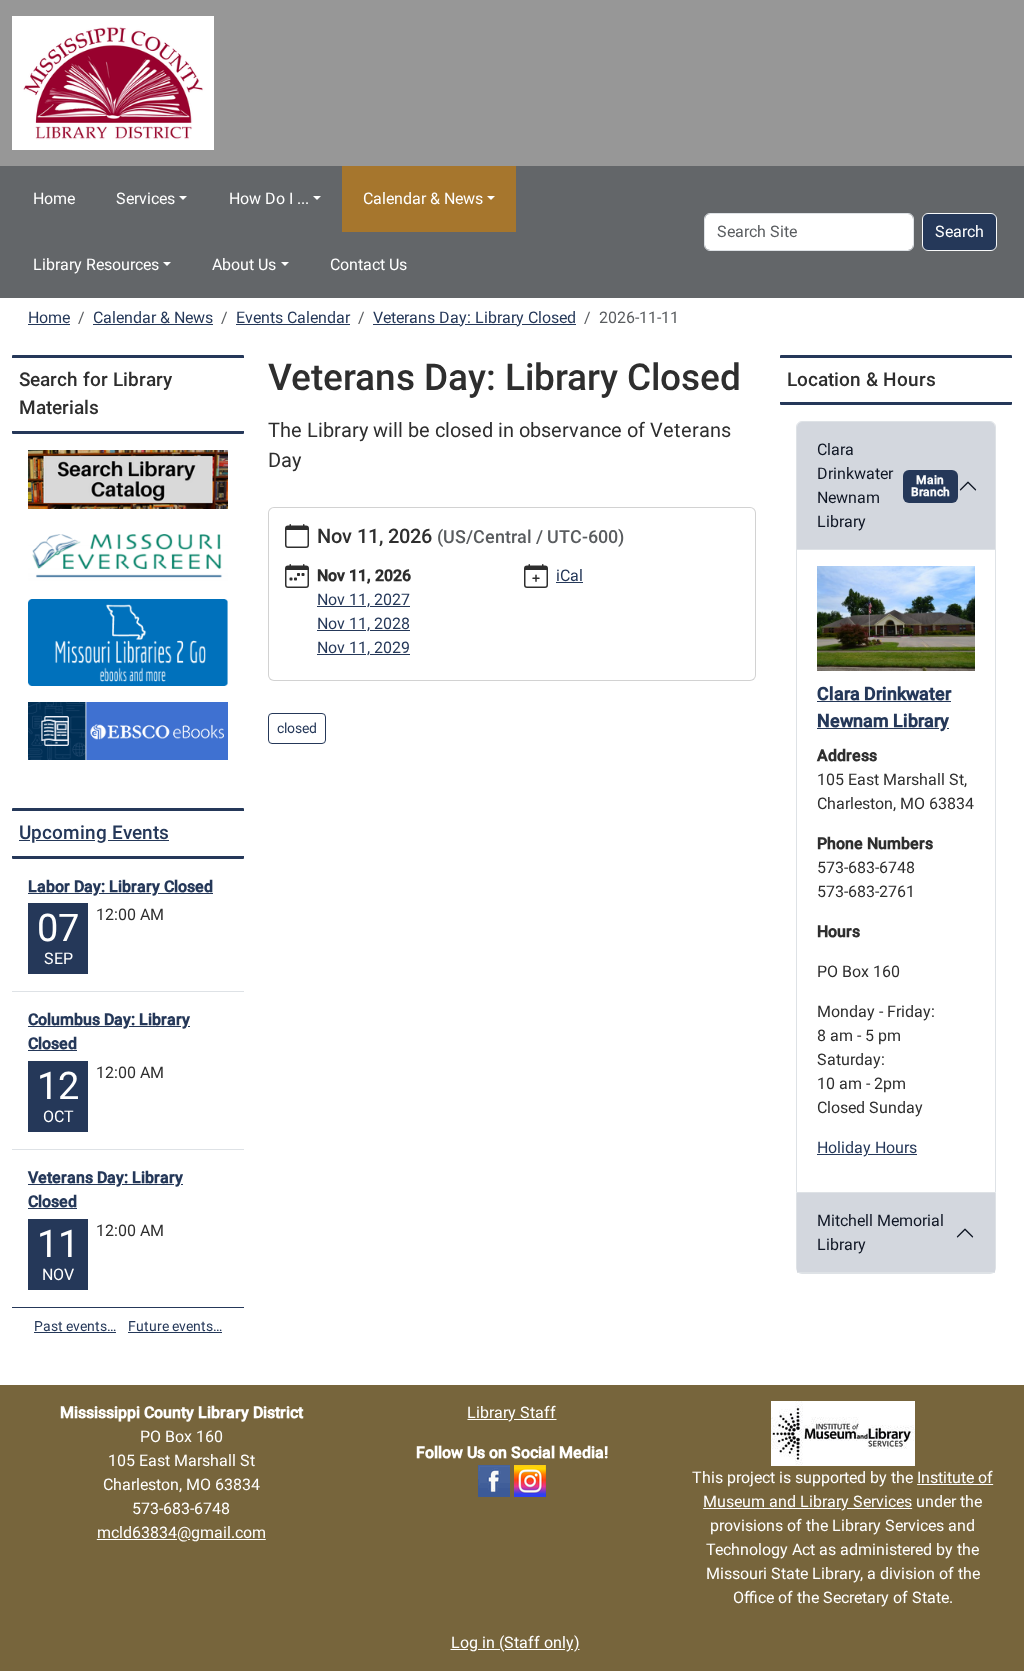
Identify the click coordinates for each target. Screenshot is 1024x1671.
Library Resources (96, 264)
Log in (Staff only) (515, 1642)
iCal (569, 575)
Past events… (75, 1326)
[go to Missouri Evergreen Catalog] (128, 552)
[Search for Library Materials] (128, 478)
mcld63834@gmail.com (181, 1532)
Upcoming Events (94, 832)
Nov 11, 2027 (363, 599)
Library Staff (511, 1412)
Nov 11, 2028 (363, 623)
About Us (244, 264)
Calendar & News (423, 198)
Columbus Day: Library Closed (109, 1031)
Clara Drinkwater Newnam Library (883, 485)
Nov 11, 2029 (363, 647)
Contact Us (368, 264)
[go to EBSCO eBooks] (128, 729)
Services (145, 198)
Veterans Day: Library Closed (474, 317)
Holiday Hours (867, 1147)
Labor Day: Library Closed (120, 886)
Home (54, 198)
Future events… (175, 1326)
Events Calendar (293, 317)
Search (959, 231)
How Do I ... (269, 198)
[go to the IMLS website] (842, 1433)
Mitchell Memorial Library (880, 1232)
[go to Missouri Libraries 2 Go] (128, 640)
